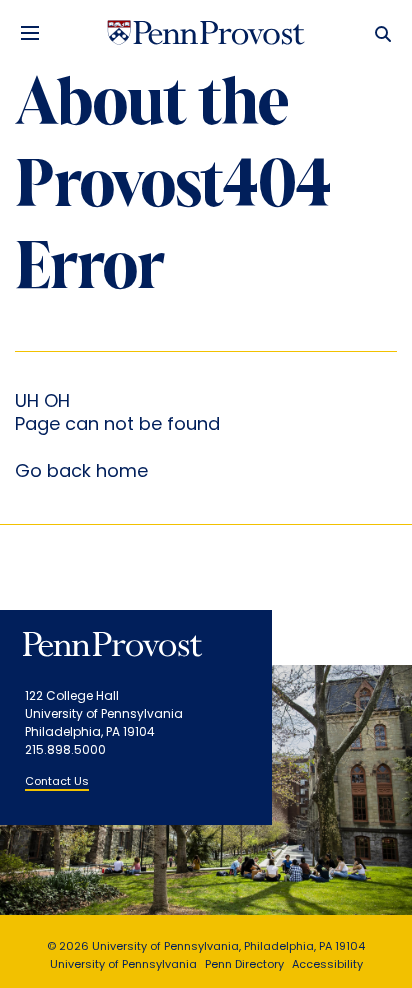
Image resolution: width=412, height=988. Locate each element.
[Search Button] (378, 33)
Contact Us (57, 782)
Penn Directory (244, 965)
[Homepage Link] (206, 33)
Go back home (81, 473)
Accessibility (327, 965)
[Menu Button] (30, 33)
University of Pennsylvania (123, 965)
